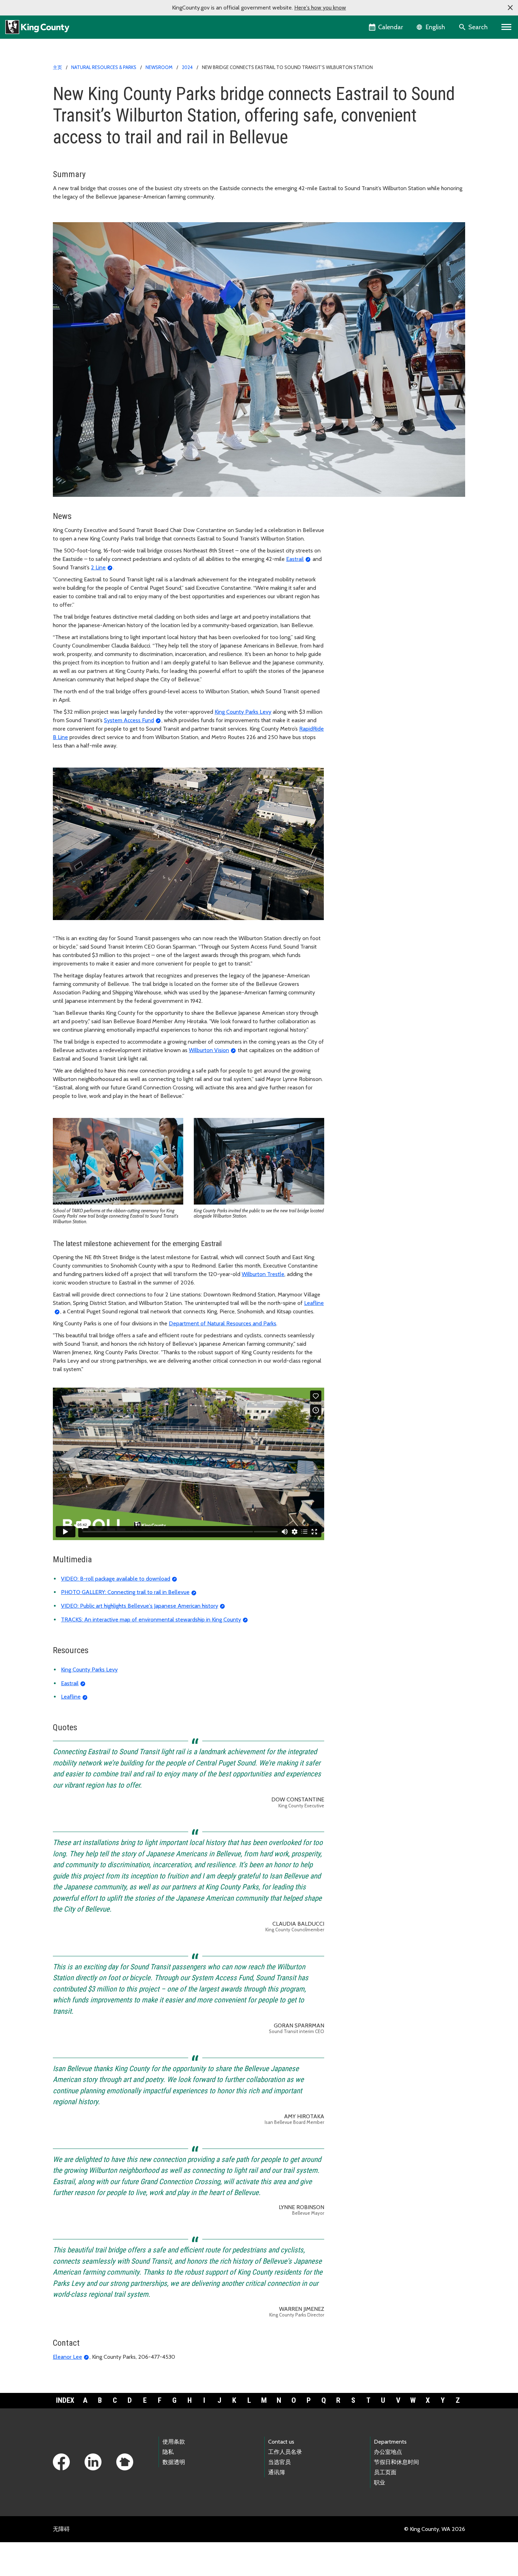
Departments (390, 2442)
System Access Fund (129, 720)
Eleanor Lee (67, 2357)
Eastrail (295, 559)
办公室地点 (388, 2452)
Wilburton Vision (209, 1050)
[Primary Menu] (507, 27)
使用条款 (174, 2442)
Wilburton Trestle (263, 1274)
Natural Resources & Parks (104, 67)
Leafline (71, 1697)
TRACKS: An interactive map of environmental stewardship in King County (151, 1620)
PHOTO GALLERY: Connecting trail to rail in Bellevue (125, 1592)
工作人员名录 (285, 2452)
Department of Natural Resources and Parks (223, 1323)
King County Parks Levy (243, 712)
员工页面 (385, 2472)
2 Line (98, 567)
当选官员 (279, 2462)
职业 (380, 2483)
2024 (187, 67)
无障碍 (61, 2529)
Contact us (281, 2442)
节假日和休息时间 (396, 2462)
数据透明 (174, 2462)
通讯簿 (277, 2472)
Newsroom (159, 67)
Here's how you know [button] (320, 8)
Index (65, 2400)
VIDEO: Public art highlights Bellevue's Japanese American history (140, 1606)
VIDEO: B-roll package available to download (116, 1579)
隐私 (168, 2452)
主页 (57, 67)
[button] (510, 8)
